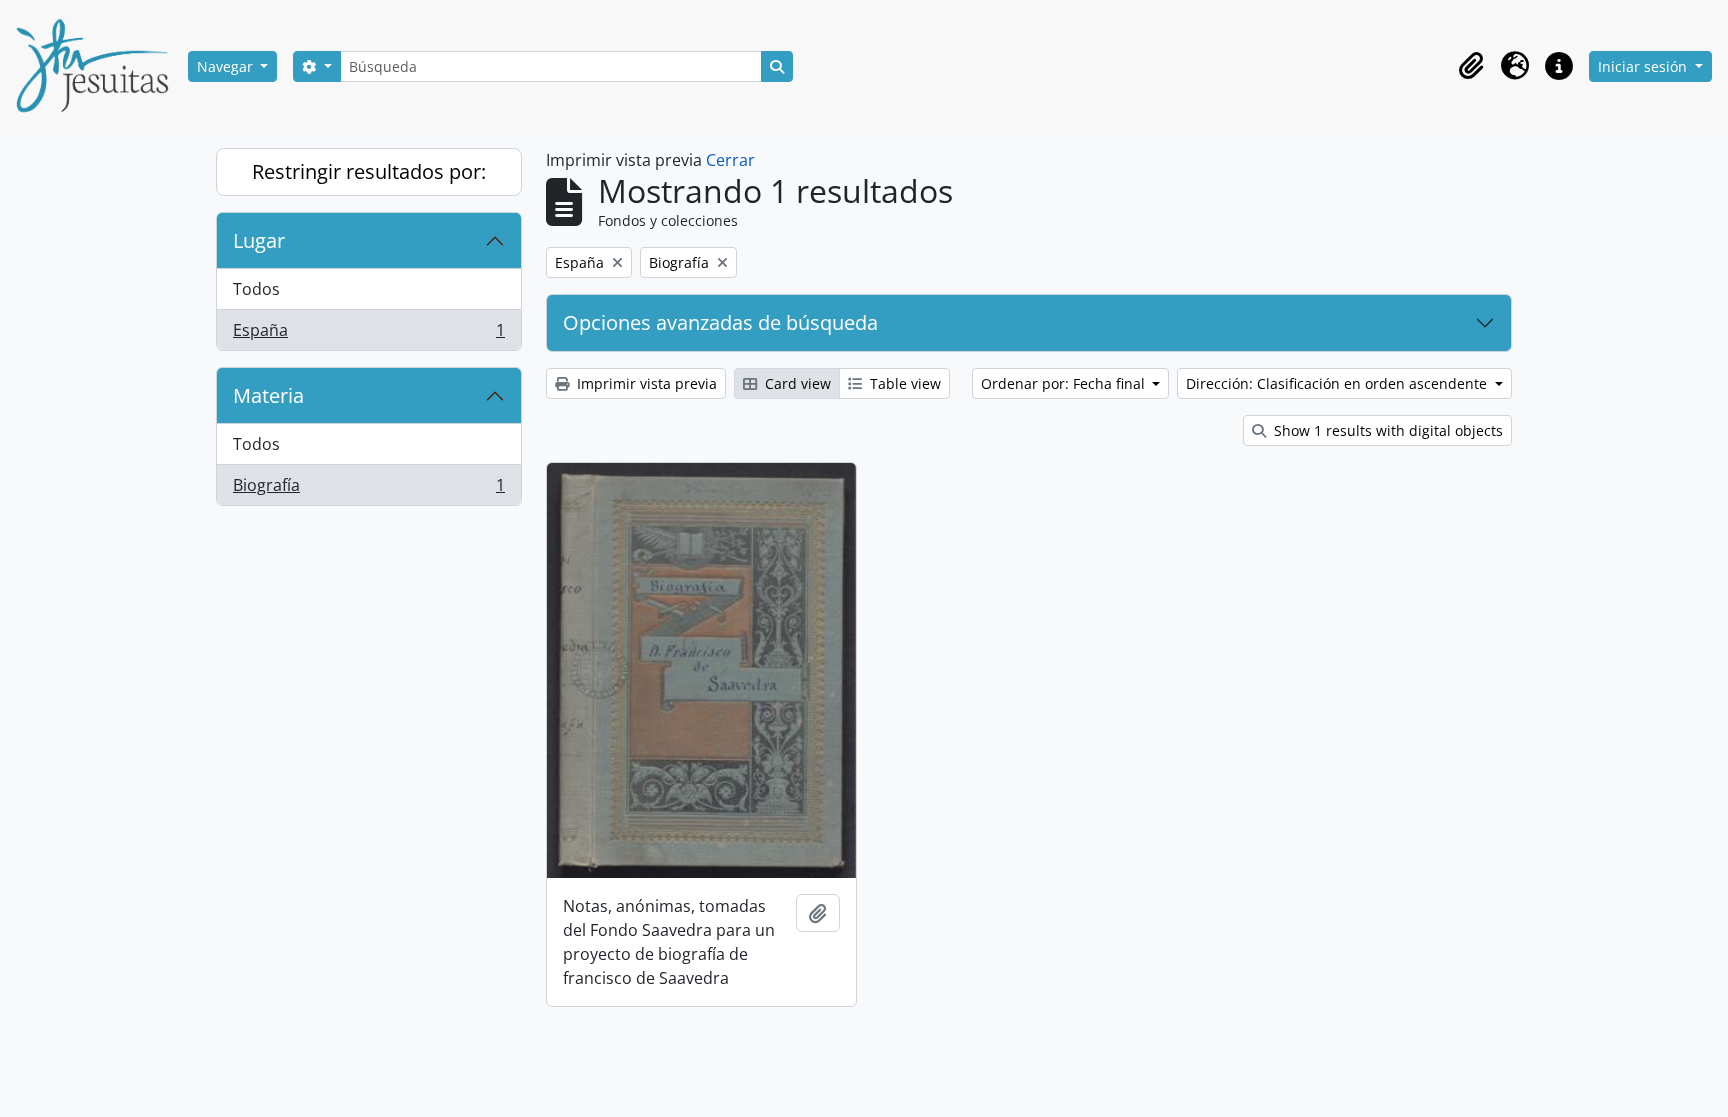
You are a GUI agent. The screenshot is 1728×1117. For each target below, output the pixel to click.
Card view (796, 383)
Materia (268, 395)
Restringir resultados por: (369, 171)
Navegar (227, 66)
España (368, 334)
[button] (1471, 66)
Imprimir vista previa (645, 383)
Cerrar (730, 160)
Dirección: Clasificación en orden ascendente (1338, 383)
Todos (256, 289)
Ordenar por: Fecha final (1065, 383)
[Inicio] (100, 66)
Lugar (259, 240)
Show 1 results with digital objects (1386, 430)
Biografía (368, 489)
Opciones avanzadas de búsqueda (720, 322)
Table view (903, 383)
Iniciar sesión (1644, 66)
